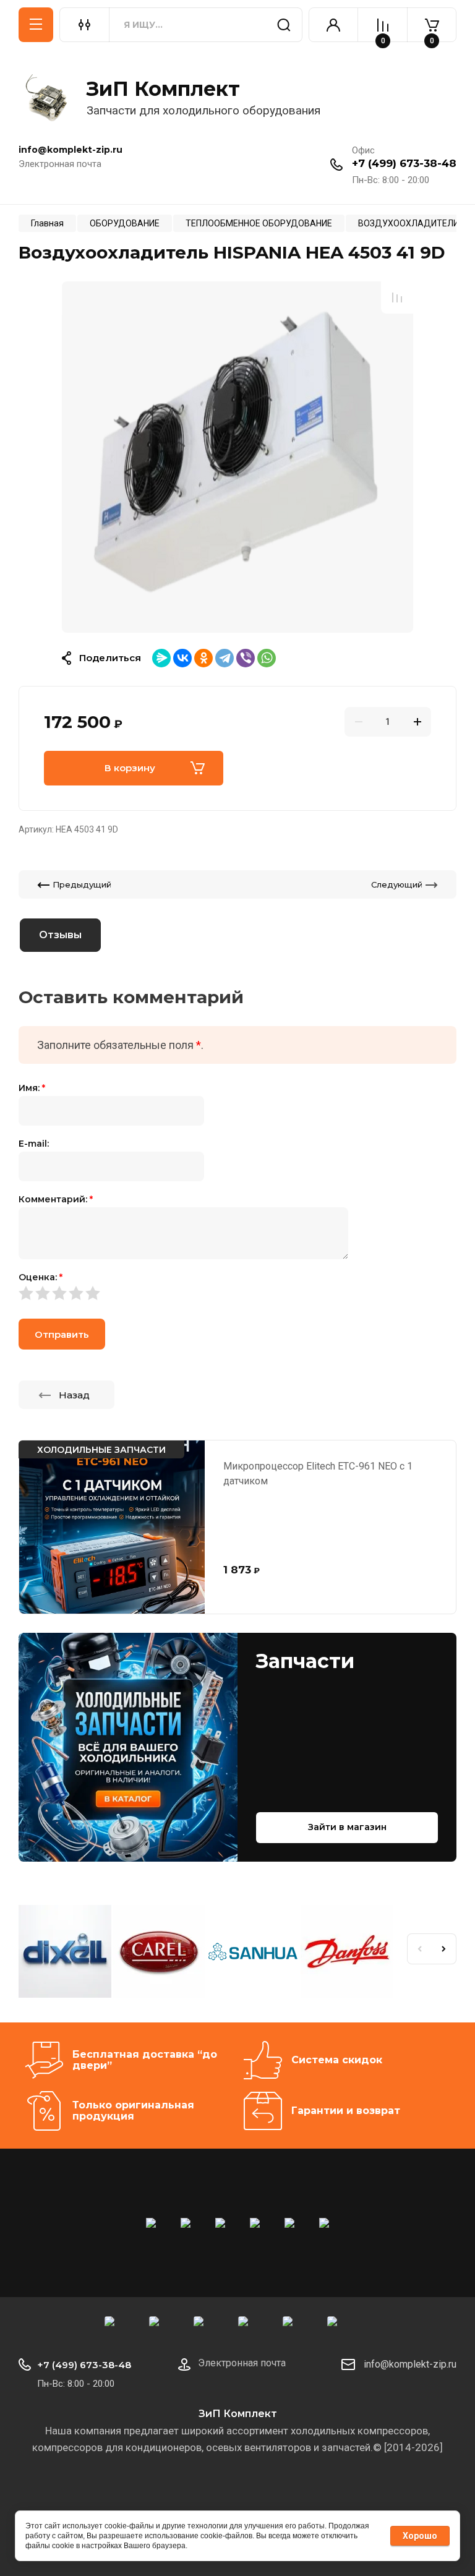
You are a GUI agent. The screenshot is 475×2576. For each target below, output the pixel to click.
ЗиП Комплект (163, 89)
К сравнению (397, 297)
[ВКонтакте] (182, 658)
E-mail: (34, 1144)
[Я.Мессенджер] (161, 658)
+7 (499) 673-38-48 (404, 163)
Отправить (62, 1334)
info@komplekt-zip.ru (410, 2364)
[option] (237, 456)
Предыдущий (82, 884)
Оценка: (41, 1277)
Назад (74, 1395)
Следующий (397, 884)
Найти (284, 25)
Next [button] (444, 1949)
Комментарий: (56, 1199)
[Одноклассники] (203, 658)
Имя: (32, 1088)
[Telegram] (225, 658)
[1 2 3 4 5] (237, 1293)
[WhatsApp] (267, 658)
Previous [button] (419, 1949)
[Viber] (246, 658)
